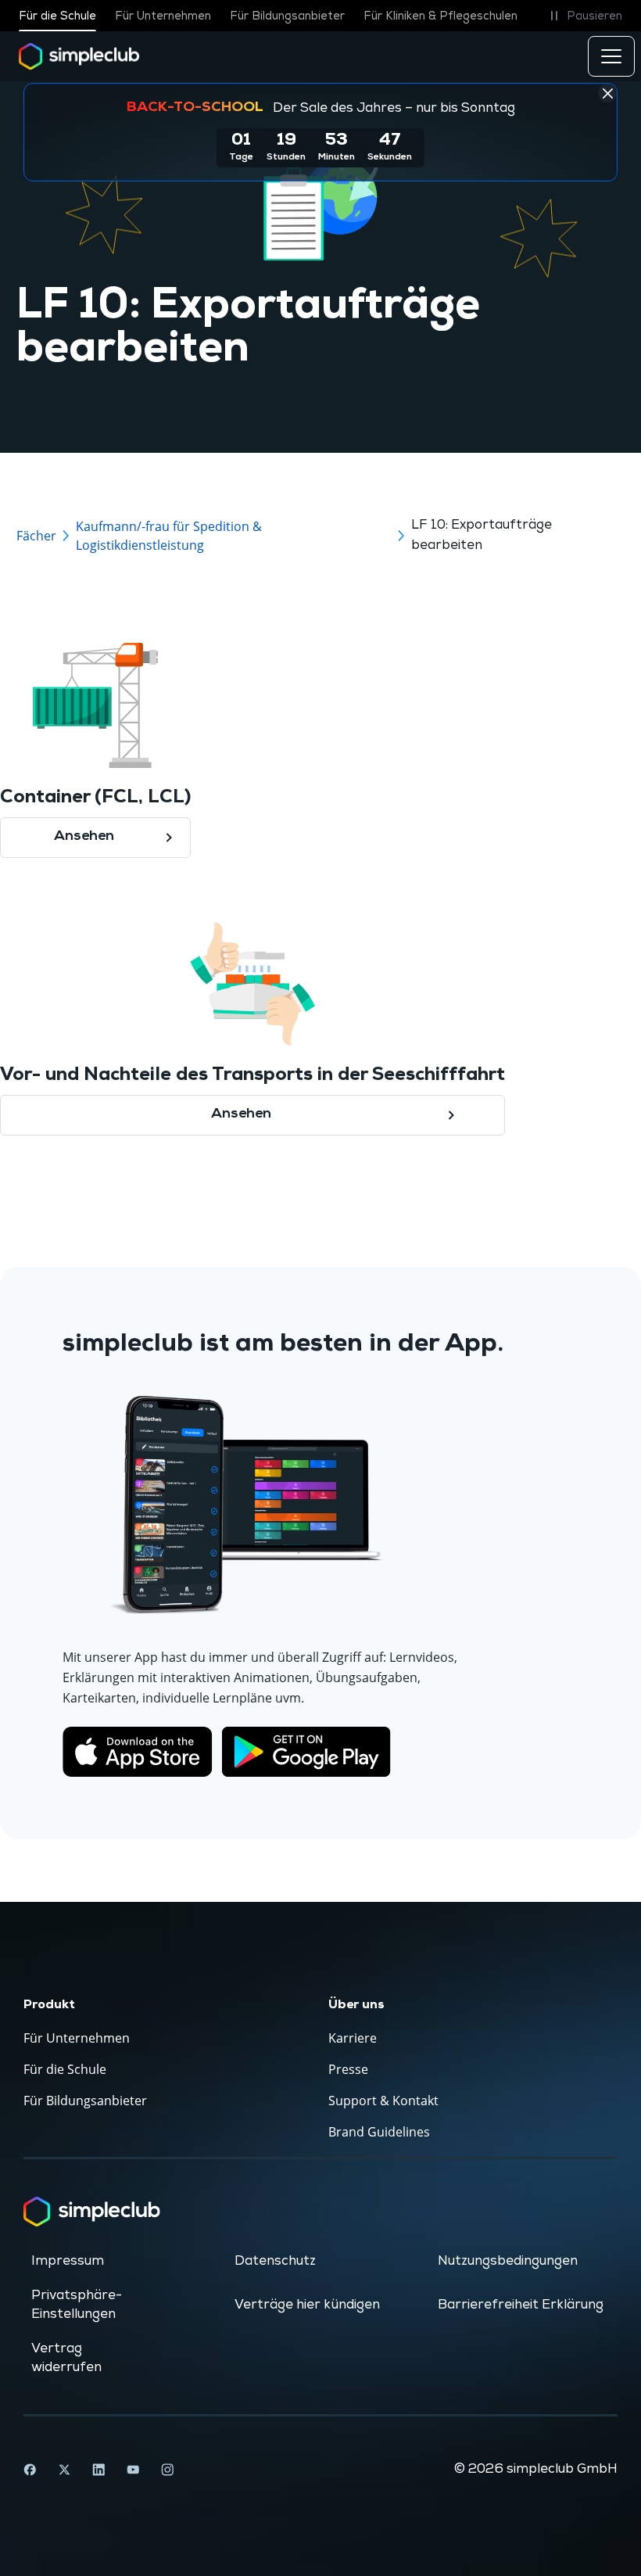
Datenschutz (275, 2261)
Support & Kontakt (383, 2101)
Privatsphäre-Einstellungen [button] (77, 2305)
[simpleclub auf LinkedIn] (98, 2470)
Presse (348, 2069)
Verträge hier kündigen (307, 2305)
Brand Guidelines (379, 2132)
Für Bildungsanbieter (287, 16)
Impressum (68, 2261)
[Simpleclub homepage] (79, 56)
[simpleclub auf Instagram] (167, 2470)
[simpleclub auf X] (64, 2470)
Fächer (36, 536)
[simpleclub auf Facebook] (30, 2470)
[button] (584, 16)
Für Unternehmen (163, 16)
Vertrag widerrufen (66, 2358)
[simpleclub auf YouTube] (133, 2470)
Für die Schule (57, 16)
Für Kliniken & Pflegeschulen (440, 16)
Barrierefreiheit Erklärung (521, 2305)
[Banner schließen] (607, 93)
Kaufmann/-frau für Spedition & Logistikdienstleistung (169, 536)
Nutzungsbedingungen (508, 2261)
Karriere (353, 2038)
